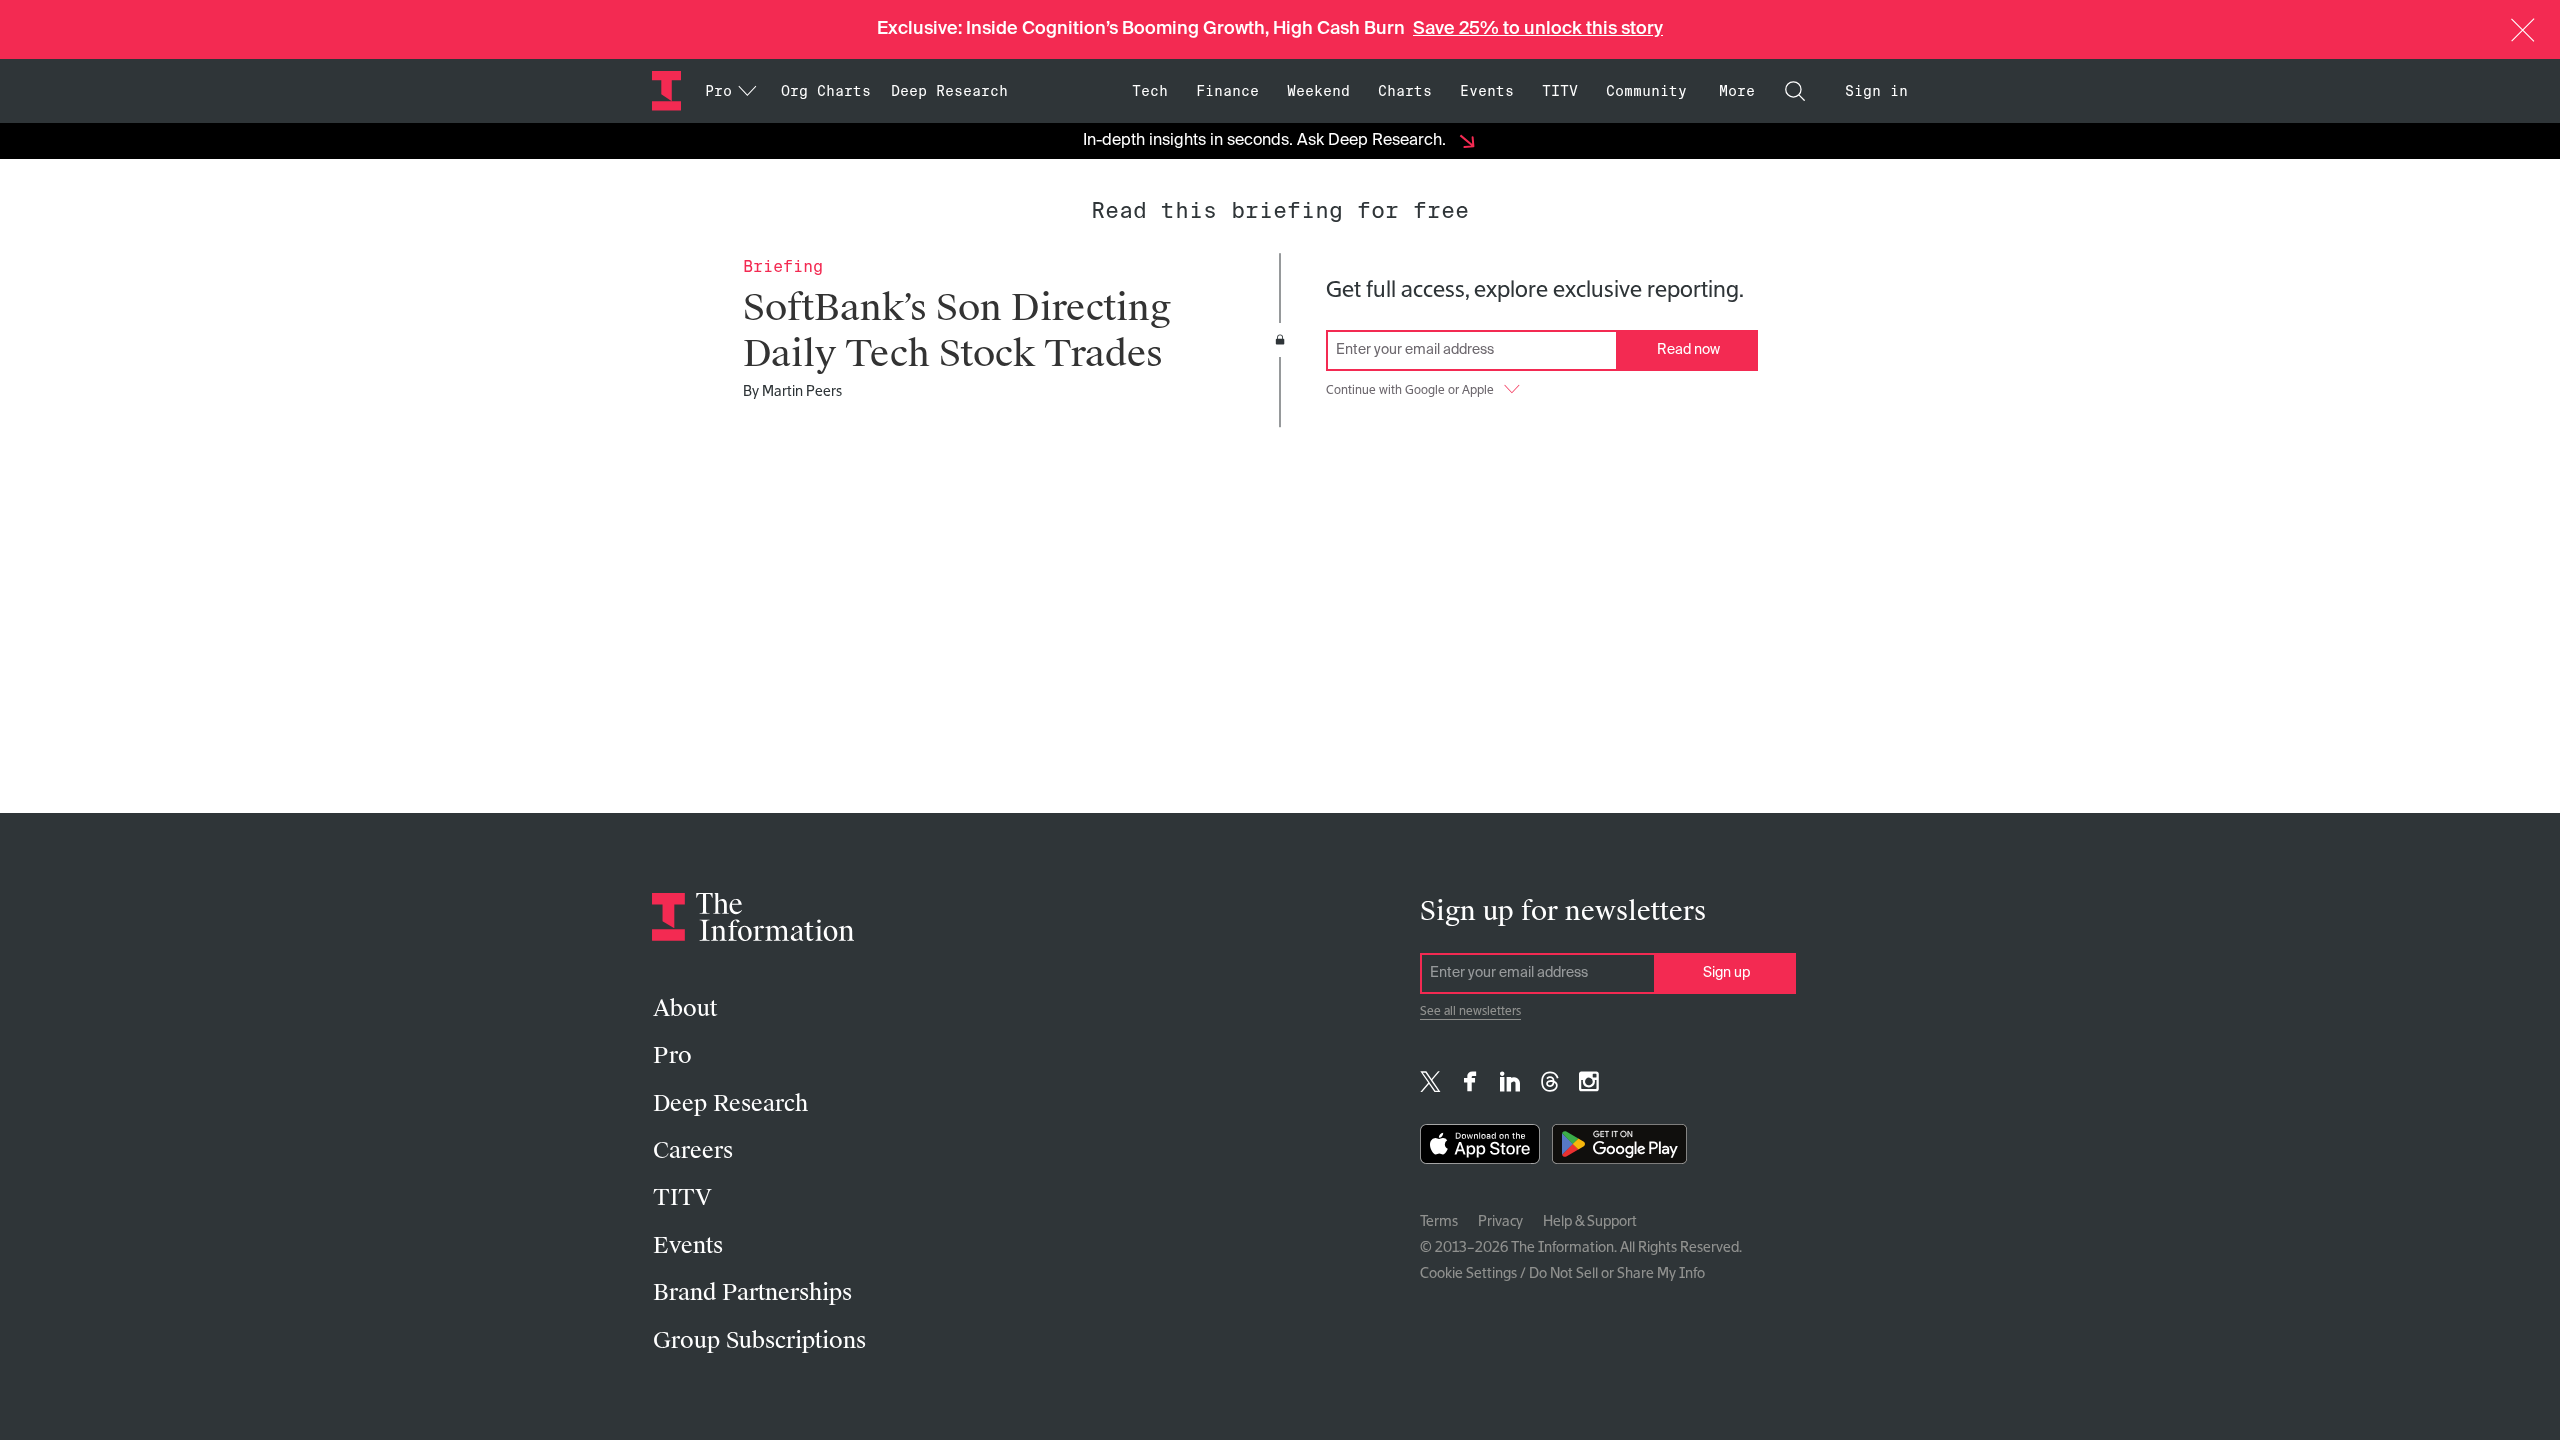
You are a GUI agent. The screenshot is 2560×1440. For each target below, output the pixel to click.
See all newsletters (1470, 1012)
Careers (693, 1150)
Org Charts (826, 91)
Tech (1150, 91)
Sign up (1726, 973)
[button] (2523, 30)
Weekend (1318, 91)
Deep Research (949, 91)
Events (1487, 91)
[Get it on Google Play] (1619, 1148)
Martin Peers (802, 392)
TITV (1560, 91)
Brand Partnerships (752, 1292)
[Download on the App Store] (1480, 1148)
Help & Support (1590, 1222)
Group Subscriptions (759, 1340)
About (685, 1008)
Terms (1439, 1222)
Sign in (1876, 91)
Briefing (783, 266)
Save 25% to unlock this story (1538, 29)
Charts (1405, 91)
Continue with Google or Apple (1410, 391)
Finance (1227, 91)
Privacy (1500, 1222)
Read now (1688, 350)
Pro (672, 1055)
